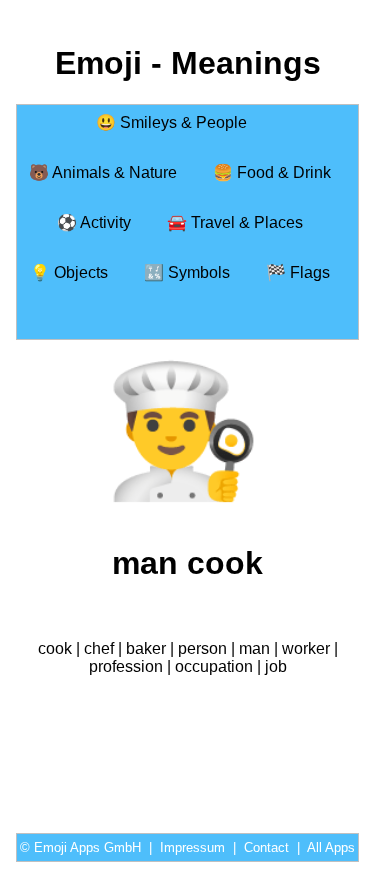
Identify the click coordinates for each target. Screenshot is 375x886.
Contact (266, 847)
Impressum (192, 847)
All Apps (331, 847)
